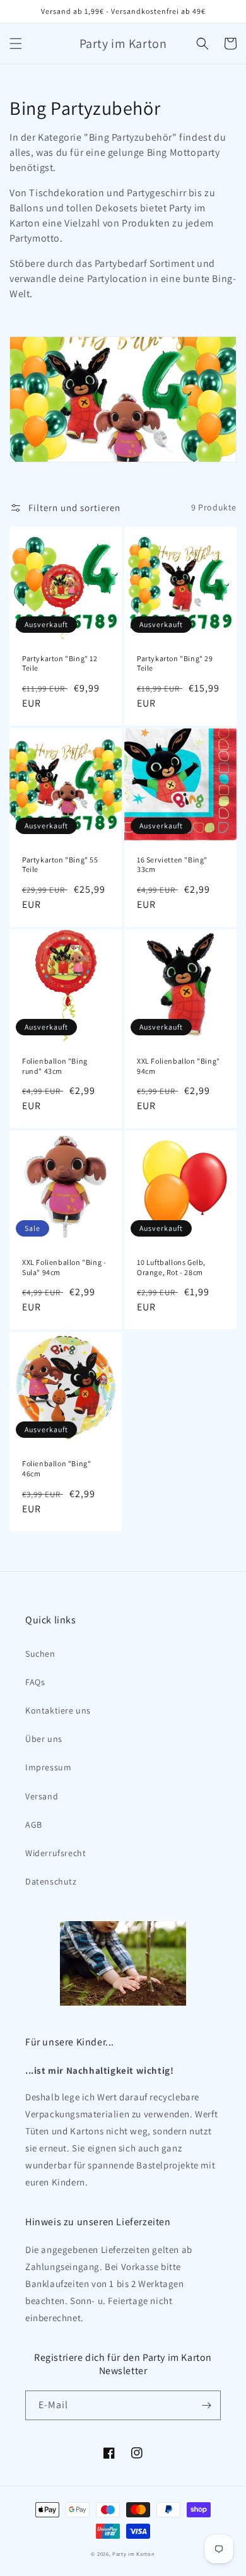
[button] (16, 44)
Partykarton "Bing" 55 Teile (60, 865)
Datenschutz (51, 1881)
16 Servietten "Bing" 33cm (172, 865)
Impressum (48, 1767)
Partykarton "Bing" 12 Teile (60, 663)
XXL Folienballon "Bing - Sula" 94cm (64, 1267)
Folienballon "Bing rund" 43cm (55, 1066)
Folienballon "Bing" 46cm (56, 1468)
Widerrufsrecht (56, 1853)
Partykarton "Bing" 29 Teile (175, 663)
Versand (42, 1796)
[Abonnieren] (206, 2405)
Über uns (44, 1739)
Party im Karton (134, 2554)
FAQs (35, 1682)
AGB (34, 1825)
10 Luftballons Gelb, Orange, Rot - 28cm (171, 1267)
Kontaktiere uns (58, 1710)
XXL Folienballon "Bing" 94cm (179, 1066)
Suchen (40, 1654)
